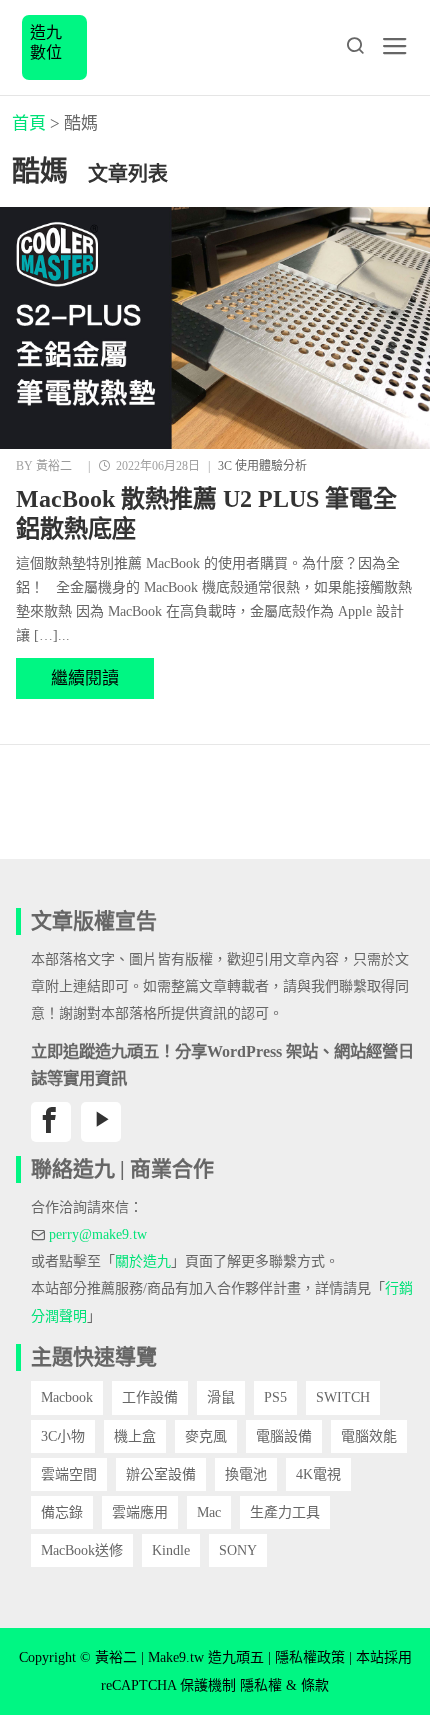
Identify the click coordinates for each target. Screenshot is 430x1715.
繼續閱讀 (85, 678)
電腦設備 (284, 1436)
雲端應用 (140, 1512)
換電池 (246, 1474)
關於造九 (143, 1261)
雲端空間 (69, 1474)
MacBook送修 (82, 1550)
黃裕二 (54, 466)
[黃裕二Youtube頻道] (101, 1122)
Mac (209, 1512)
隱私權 (261, 1685)
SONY (238, 1550)
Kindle (171, 1550)
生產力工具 (285, 1512)
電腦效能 (369, 1436)
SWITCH (343, 1397)
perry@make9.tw (98, 1234)
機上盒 (135, 1436)
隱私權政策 (310, 1657)
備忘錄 (62, 1512)
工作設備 (150, 1397)
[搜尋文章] (355, 46)
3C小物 (63, 1436)
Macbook (67, 1397)
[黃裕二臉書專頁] (51, 1122)
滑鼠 (221, 1397)
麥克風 (206, 1436)
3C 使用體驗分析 (262, 466)
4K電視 (318, 1474)
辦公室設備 (161, 1474)
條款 (315, 1685)
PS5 (275, 1397)
